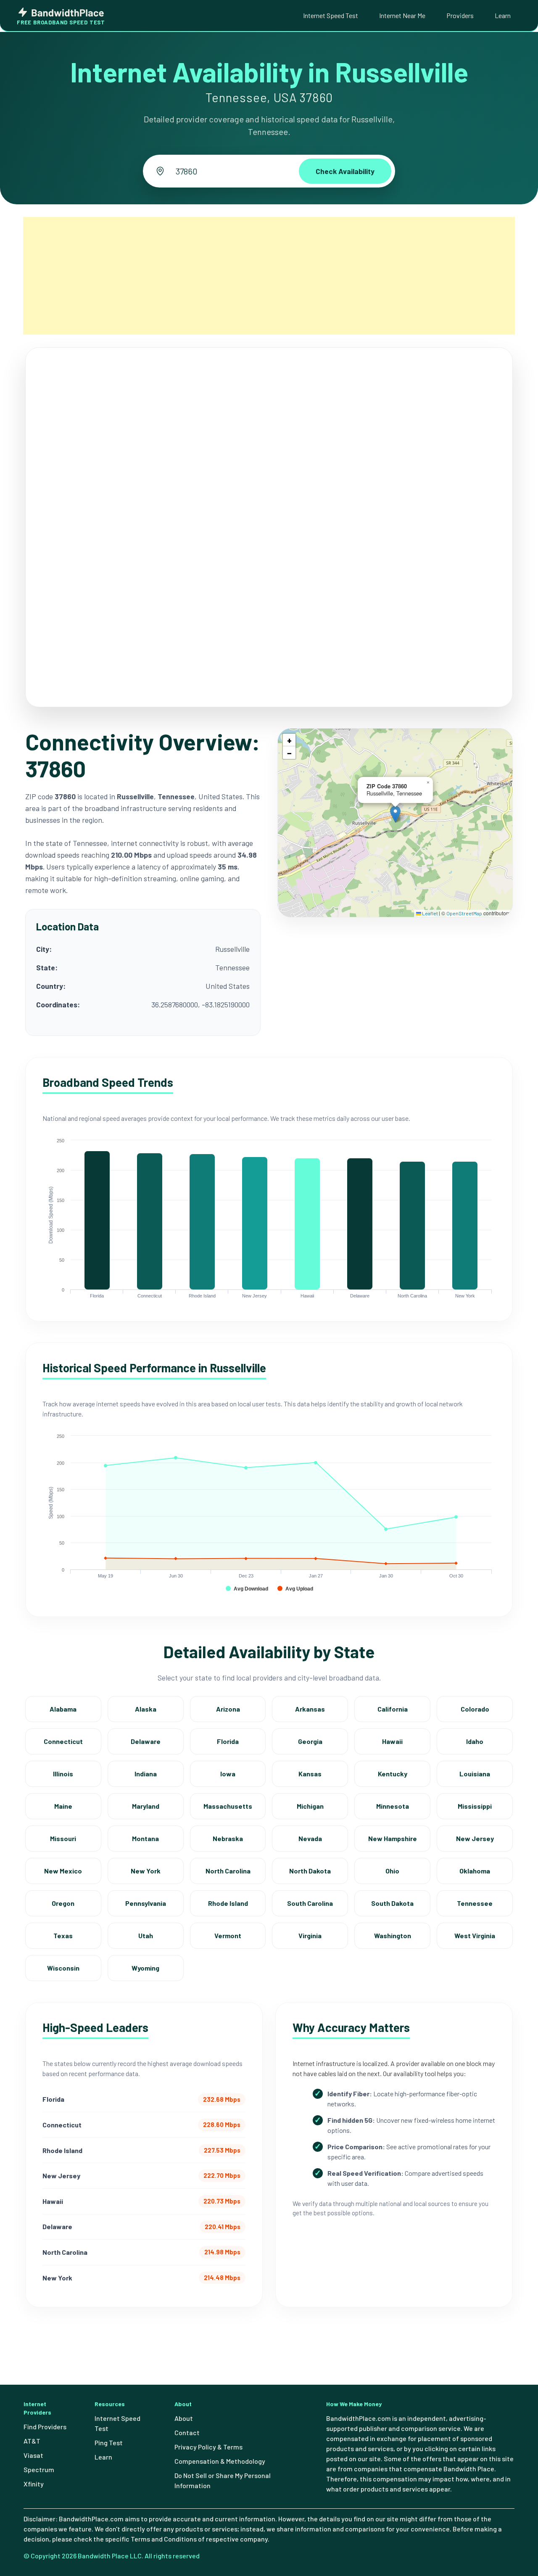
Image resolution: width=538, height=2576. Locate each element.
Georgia (310, 1741)
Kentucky (393, 1774)
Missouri (63, 1838)
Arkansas (310, 1709)
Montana (145, 1838)
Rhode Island (228, 1903)
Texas (63, 1935)
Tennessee (475, 1903)
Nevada (310, 1838)
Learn (503, 15)
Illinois (63, 1774)
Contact (187, 2432)
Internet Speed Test (331, 15)
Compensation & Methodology (220, 2461)
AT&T (32, 2441)
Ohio (392, 1871)
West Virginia (475, 1935)
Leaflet (430, 913)
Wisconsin (63, 1968)
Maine (63, 1806)
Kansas (310, 1774)
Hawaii (392, 1741)
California (393, 1709)
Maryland (146, 1806)
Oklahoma (475, 1871)
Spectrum (39, 2469)
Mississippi (475, 1806)
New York (146, 1871)
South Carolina (310, 1903)
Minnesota (393, 1806)
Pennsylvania (146, 1903)
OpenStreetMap (464, 913)
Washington (393, 1935)
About (184, 2418)
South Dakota (392, 1903)
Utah (146, 1935)
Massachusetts (228, 1806)
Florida (228, 1741)
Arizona (228, 1709)
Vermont (228, 1935)
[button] (395, 814)
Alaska (146, 1709)
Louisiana (475, 1774)
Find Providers (45, 2427)
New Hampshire (393, 1838)
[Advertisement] (269, 276)
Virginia (310, 1935)
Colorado (475, 1709)
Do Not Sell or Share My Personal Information (223, 2480)
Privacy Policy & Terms (208, 2447)
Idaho (475, 1741)
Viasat (33, 2455)
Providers (460, 15)
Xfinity (34, 2484)
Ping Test (109, 2443)
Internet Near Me (402, 15)
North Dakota (310, 1871)
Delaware (146, 1741)
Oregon (63, 1903)
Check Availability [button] (345, 171)
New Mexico (63, 1871)
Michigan (310, 1806)
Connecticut (63, 1741)
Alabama (63, 1709)
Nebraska (228, 1838)
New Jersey (475, 1838)
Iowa (228, 1774)
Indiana (146, 1774)
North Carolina (228, 1871)
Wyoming (145, 1968)
